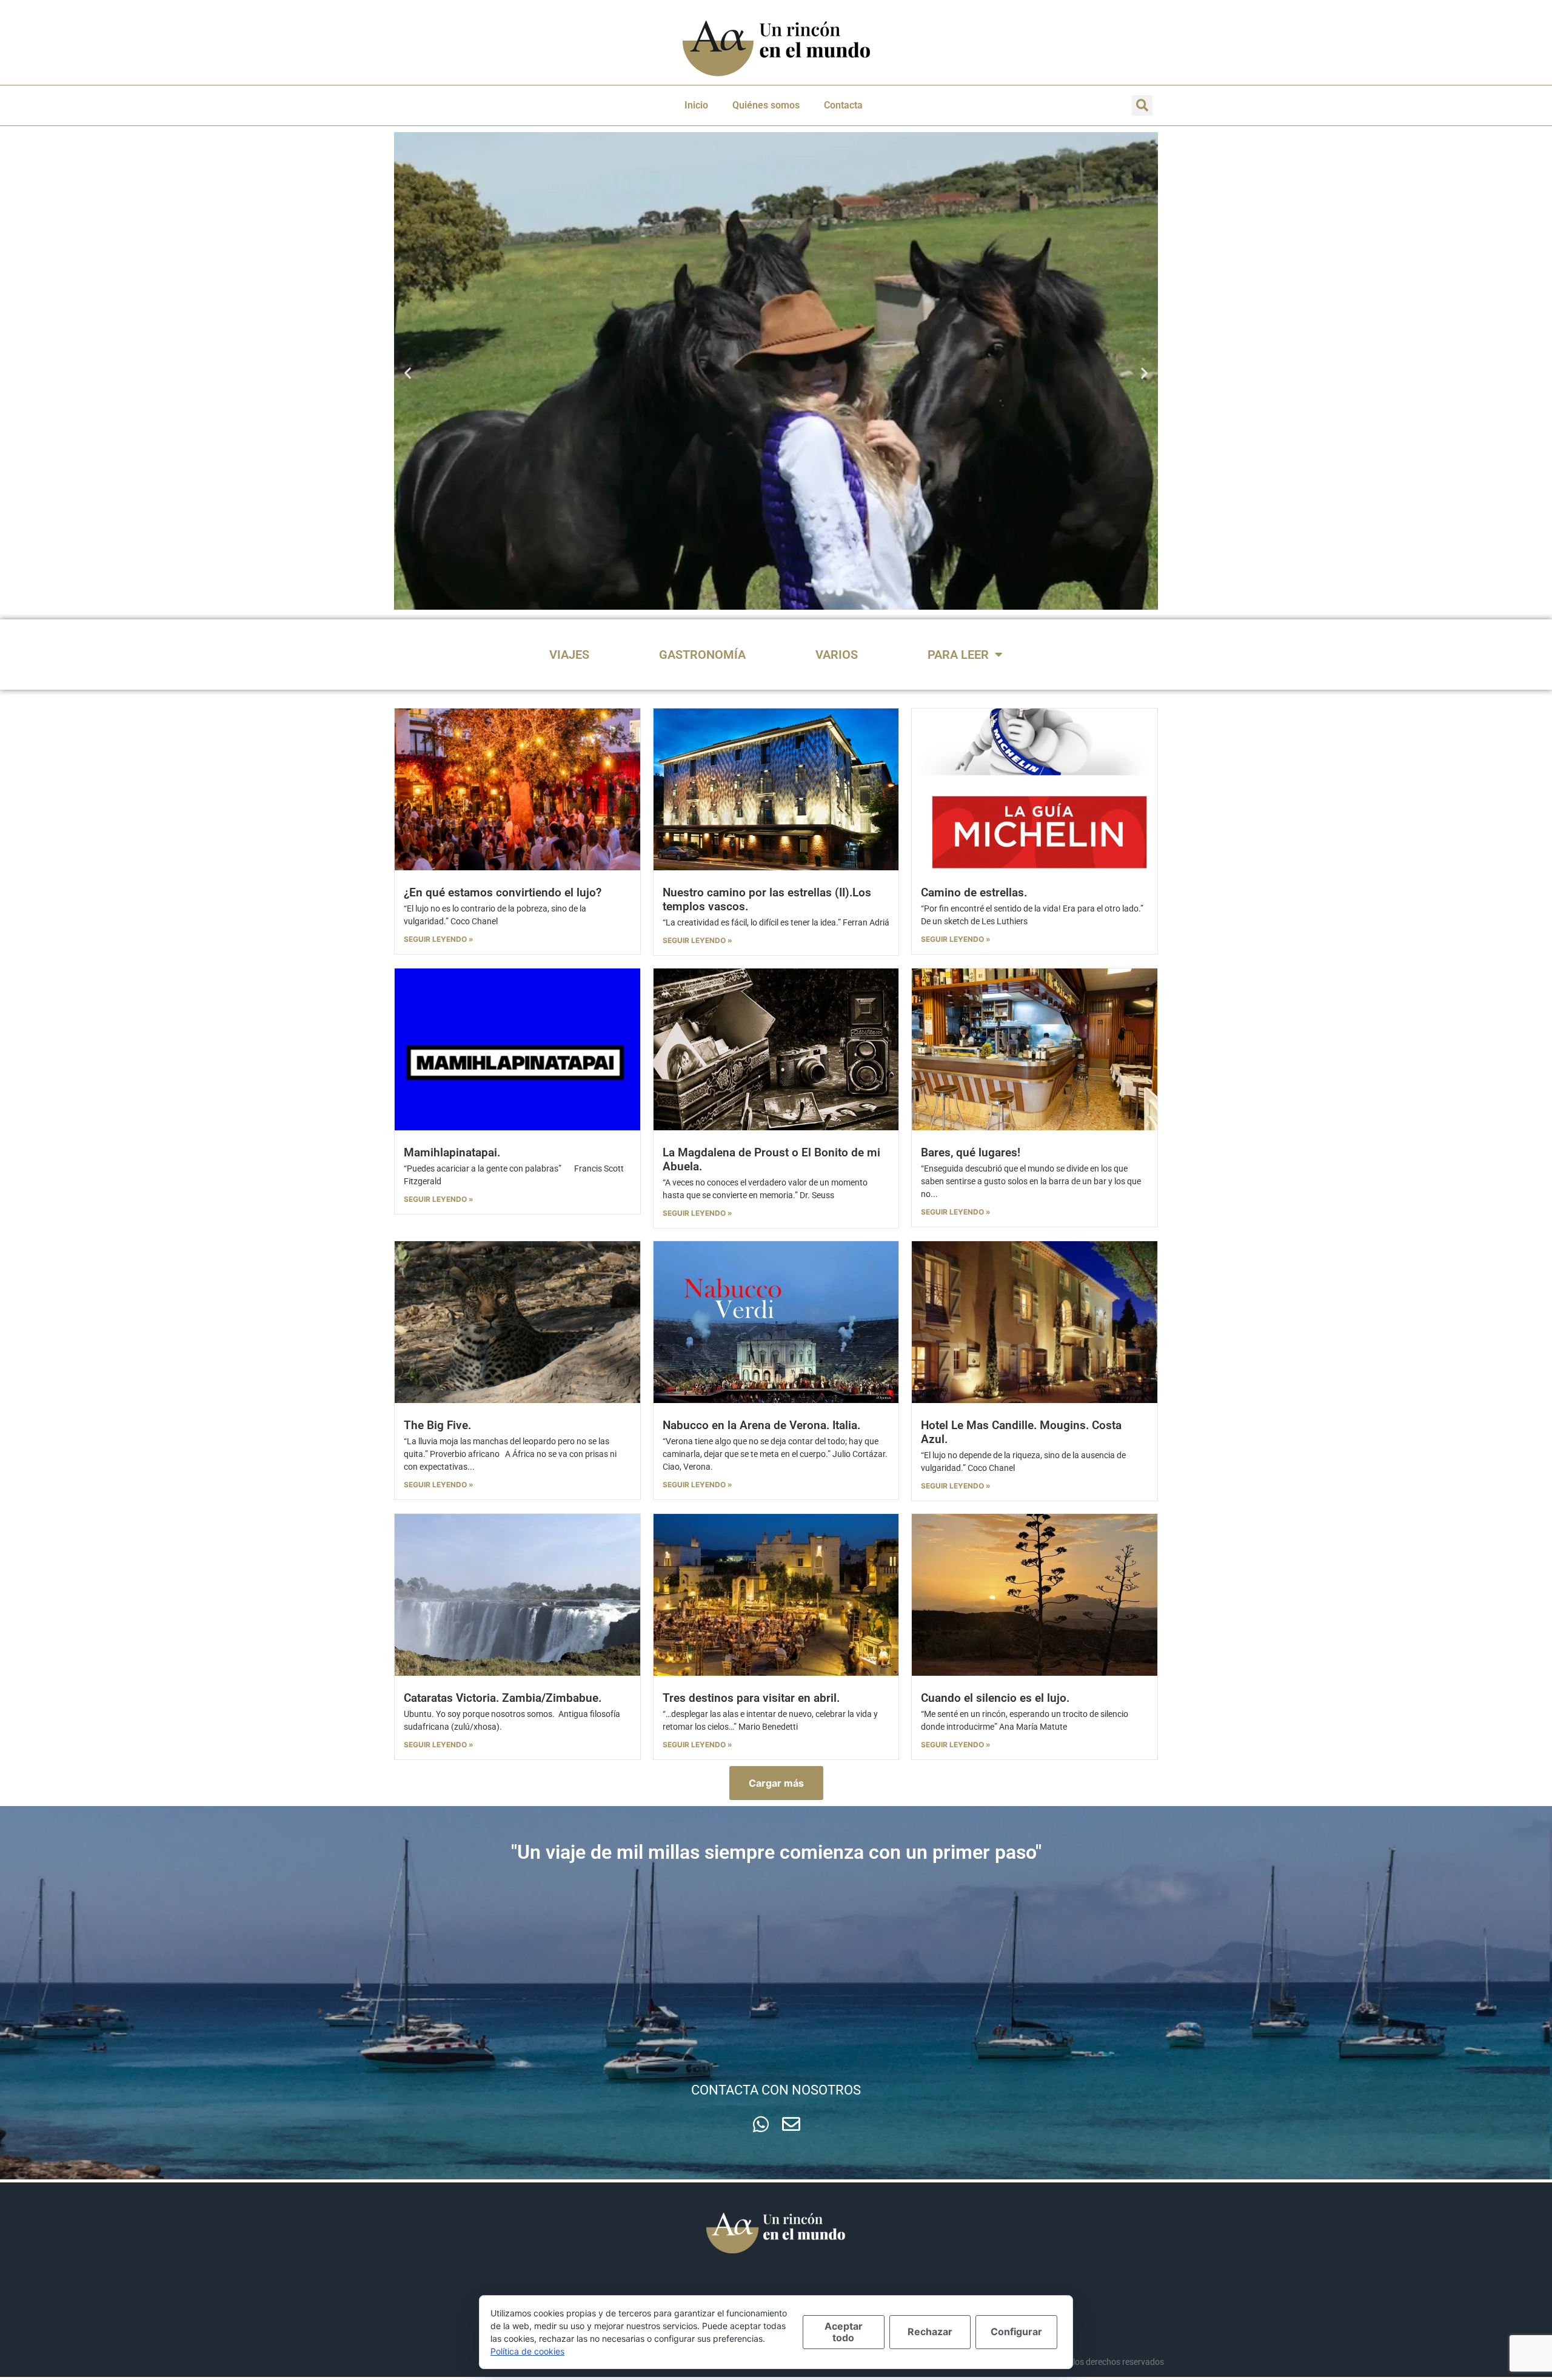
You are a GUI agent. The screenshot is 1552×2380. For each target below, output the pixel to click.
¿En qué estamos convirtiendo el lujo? (503, 892)
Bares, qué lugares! (971, 1152)
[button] (1142, 105)
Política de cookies (527, 2351)
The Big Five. (437, 1425)
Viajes (569, 655)
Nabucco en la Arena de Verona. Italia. (761, 1425)
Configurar (1016, 2332)
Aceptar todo (844, 2332)
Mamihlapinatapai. (452, 1152)
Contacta (843, 105)
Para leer (958, 655)
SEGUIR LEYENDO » (439, 939)
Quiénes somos (766, 105)
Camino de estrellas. (974, 892)
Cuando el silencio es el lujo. (995, 1698)
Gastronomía (702, 655)
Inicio (696, 105)
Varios (837, 655)
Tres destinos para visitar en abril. (751, 1698)
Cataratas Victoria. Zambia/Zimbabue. (503, 1698)
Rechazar (930, 2332)
